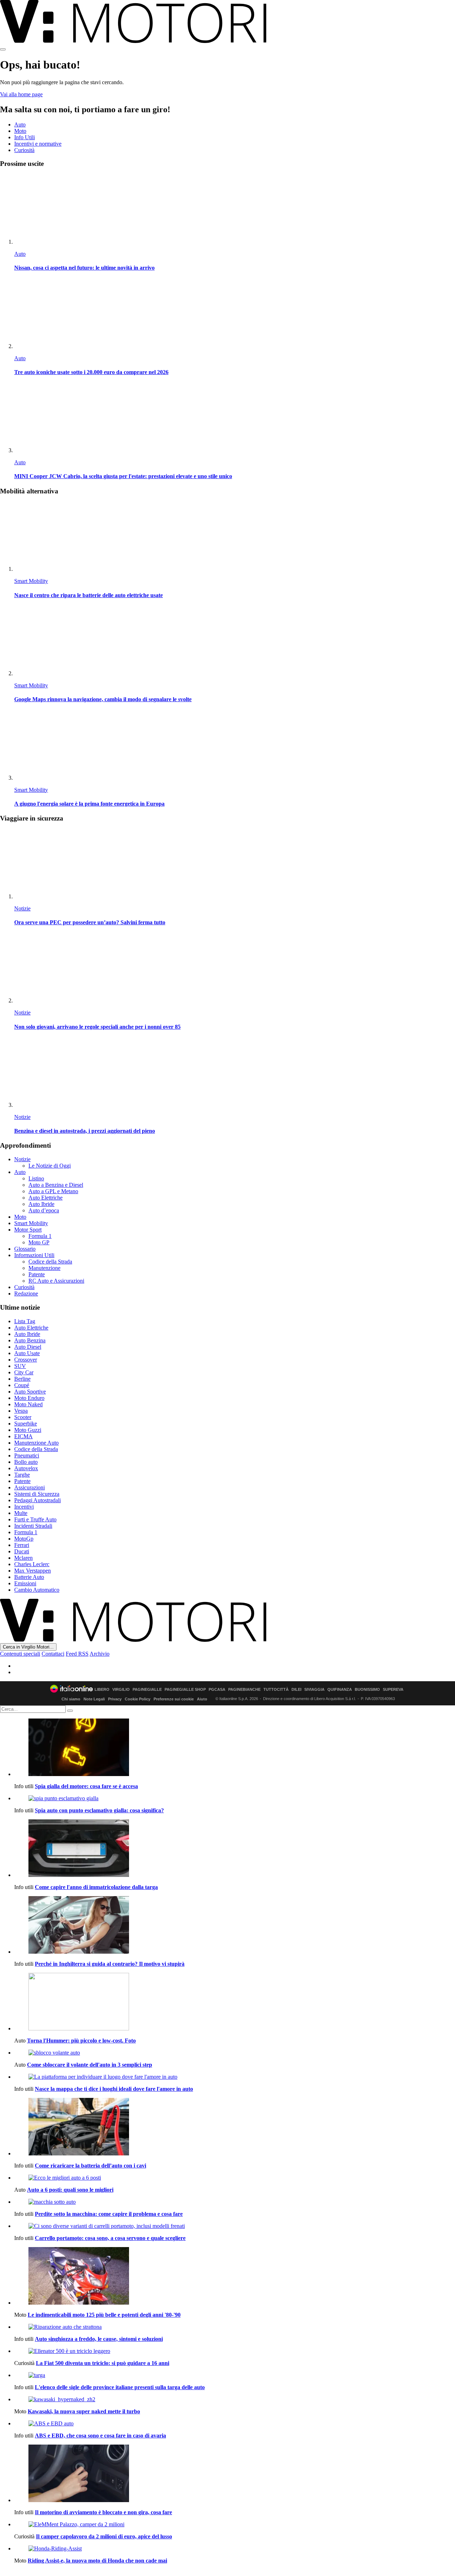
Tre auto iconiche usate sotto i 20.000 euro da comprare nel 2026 (91, 372)
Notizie (22, 908)
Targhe (22, 1475)
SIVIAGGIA (314, 1690)
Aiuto (202, 1699)
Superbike (26, 1424)
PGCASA (217, 1690)
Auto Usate (27, 1353)
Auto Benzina (30, 1340)
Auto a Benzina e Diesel (56, 1185)
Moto (20, 131)
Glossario (25, 1249)
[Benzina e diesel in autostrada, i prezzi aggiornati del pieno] (235, 1073)
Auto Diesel (28, 1347)
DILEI (296, 1690)
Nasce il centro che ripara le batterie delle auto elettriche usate (89, 595)
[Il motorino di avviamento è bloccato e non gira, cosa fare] (235, 2474)
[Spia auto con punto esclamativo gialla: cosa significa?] (235, 1798)
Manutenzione (44, 1268)
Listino (36, 1178)
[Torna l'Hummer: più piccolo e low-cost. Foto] (235, 2002)
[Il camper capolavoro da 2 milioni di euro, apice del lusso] (235, 2524)
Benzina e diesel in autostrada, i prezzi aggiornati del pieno (85, 1131)
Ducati (22, 1551)
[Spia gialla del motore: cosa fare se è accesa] (235, 1748)
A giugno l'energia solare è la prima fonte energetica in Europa (89, 804)
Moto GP (39, 1242)
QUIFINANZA (340, 1690)
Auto (20, 125)
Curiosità (24, 150)
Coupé (22, 1385)
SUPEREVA (393, 1690)
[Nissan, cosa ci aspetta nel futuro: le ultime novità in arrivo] (235, 210)
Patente (37, 1274)
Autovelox (26, 1468)
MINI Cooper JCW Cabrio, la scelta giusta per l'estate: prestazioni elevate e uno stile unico (123, 476)
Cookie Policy (138, 1699)
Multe (21, 1513)
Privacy (115, 1699)
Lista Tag (25, 1321)
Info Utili (25, 137)
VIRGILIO (121, 1690)
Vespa (21, 1411)
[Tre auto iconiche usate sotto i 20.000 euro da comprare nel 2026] (235, 314)
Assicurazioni (30, 1487)
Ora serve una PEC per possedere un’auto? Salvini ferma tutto (90, 922)
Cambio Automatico (37, 1590)
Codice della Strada (50, 1262)
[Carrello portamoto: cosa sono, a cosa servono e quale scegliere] (235, 2226)
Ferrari (22, 1545)
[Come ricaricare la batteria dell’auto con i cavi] (235, 2127)
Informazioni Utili (34, 1255)
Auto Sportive (30, 1392)
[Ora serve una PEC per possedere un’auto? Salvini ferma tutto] (235, 864)
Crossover (26, 1360)
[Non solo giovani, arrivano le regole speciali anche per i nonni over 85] (235, 968)
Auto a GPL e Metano (53, 1191)
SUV (20, 1366)
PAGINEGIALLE (147, 1690)
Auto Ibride (41, 1204)
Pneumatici (27, 1455)
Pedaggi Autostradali (38, 1500)
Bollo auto (26, 1462)
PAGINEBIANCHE (244, 1690)
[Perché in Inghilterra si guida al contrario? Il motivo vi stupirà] (235, 1926)
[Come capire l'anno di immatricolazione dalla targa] (235, 1849)
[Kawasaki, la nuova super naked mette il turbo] (235, 2399)
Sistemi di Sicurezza (37, 1494)
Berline (22, 1379)
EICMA (23, 1436)
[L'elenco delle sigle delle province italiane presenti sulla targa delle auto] (235, 2375)
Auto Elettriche (45, 1198)
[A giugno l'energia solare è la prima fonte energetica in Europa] (235, 746)
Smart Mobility (31, 581)
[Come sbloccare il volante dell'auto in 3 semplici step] (235, 2053)
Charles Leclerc (32, 1564)
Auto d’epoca (44, 1210)
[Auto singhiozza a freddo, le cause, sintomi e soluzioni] (235, 2327)
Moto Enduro (29, 1398)
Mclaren (23, 1558)
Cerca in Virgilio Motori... (28, 1647)
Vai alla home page (21, 94)
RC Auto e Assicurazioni (56, 1281)
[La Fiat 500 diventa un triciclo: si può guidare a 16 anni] (235, 2351)
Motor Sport (28, 1230)
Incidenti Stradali (33, 1526)
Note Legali (94, 1699)
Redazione (26, 1294)
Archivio (100, 1654)
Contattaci (53, 1654)
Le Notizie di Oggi (50, 1166)
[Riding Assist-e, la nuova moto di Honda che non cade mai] (235, 2549)
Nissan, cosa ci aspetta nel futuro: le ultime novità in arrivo (84, 268)
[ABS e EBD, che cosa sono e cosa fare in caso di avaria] (235, 2424)
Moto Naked (28, 1404)
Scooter (23, 1417)
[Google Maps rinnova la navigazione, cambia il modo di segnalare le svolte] (235, 641)
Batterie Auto (29, 1577)
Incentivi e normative (38, 144)
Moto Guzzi (28, 1430)
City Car (24, 1372)
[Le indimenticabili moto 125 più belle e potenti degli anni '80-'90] (235, 2277)
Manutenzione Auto (36, 1443)
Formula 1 (40, 1236)
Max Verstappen (33, 1571)
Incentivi (24, 1507)
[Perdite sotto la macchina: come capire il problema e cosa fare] (235, 2202)
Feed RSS (77, 1654)
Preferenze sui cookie (174, 1699)
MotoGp (24, 1539)
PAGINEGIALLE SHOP (185, 1690)
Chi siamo (71, 1699)
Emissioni (25, 1583)
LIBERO (102, 1690)
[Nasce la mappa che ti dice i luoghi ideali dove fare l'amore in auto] (235, 2077)
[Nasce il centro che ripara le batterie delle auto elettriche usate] (235, 537)
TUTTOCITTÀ (276, 1690)
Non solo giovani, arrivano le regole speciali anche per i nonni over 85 (97, 1027)
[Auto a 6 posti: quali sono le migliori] (235, 2178)
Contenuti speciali (20, 1654)
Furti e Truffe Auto (35, 1519)
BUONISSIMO (367, 1690)
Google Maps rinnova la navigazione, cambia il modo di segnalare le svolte (103, 699)
